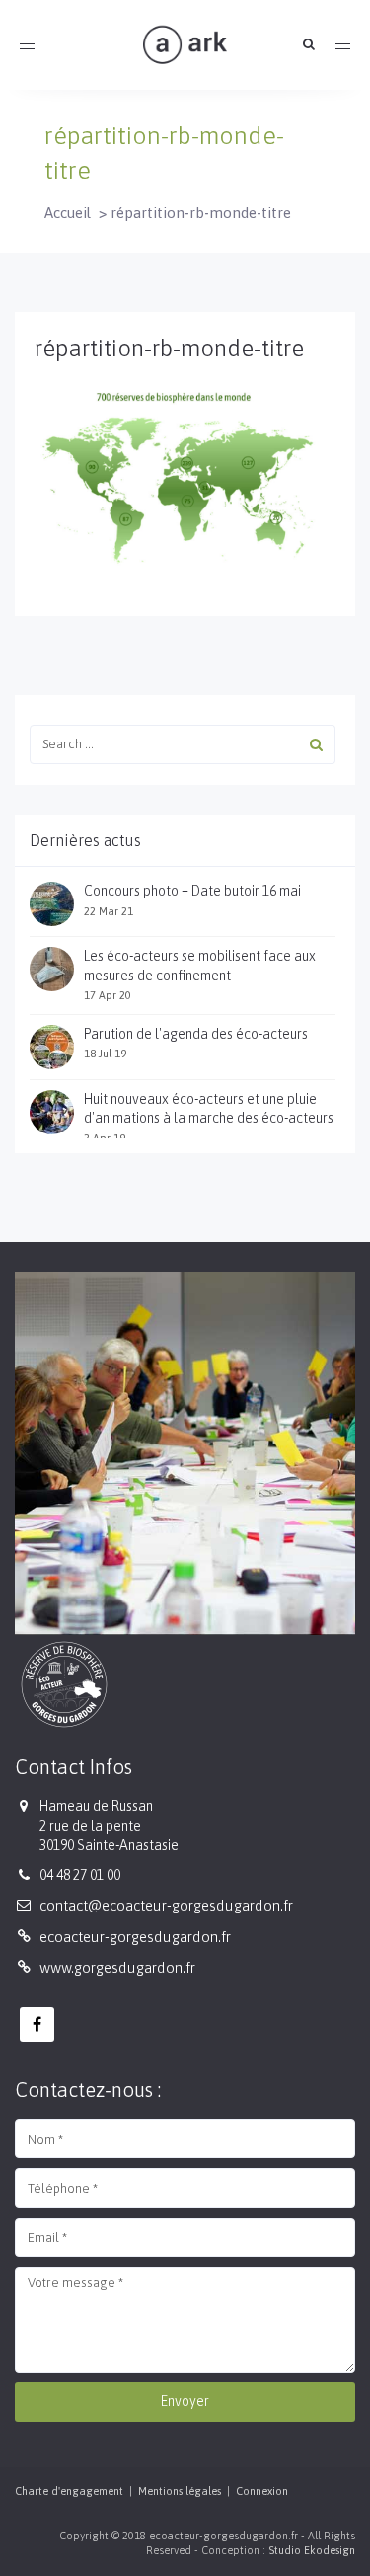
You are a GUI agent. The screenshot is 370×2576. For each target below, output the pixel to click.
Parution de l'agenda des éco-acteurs (196, 1034)
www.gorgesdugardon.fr (117, 1967)
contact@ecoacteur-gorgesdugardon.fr (166, 1905)
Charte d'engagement (69, 2491)
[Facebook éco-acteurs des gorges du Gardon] (37, 2025)
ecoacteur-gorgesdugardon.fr (135, 1937)
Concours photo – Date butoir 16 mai (192, 891)
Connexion (262, 2491)
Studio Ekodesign (312, 2550)
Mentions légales (180, 2491)
